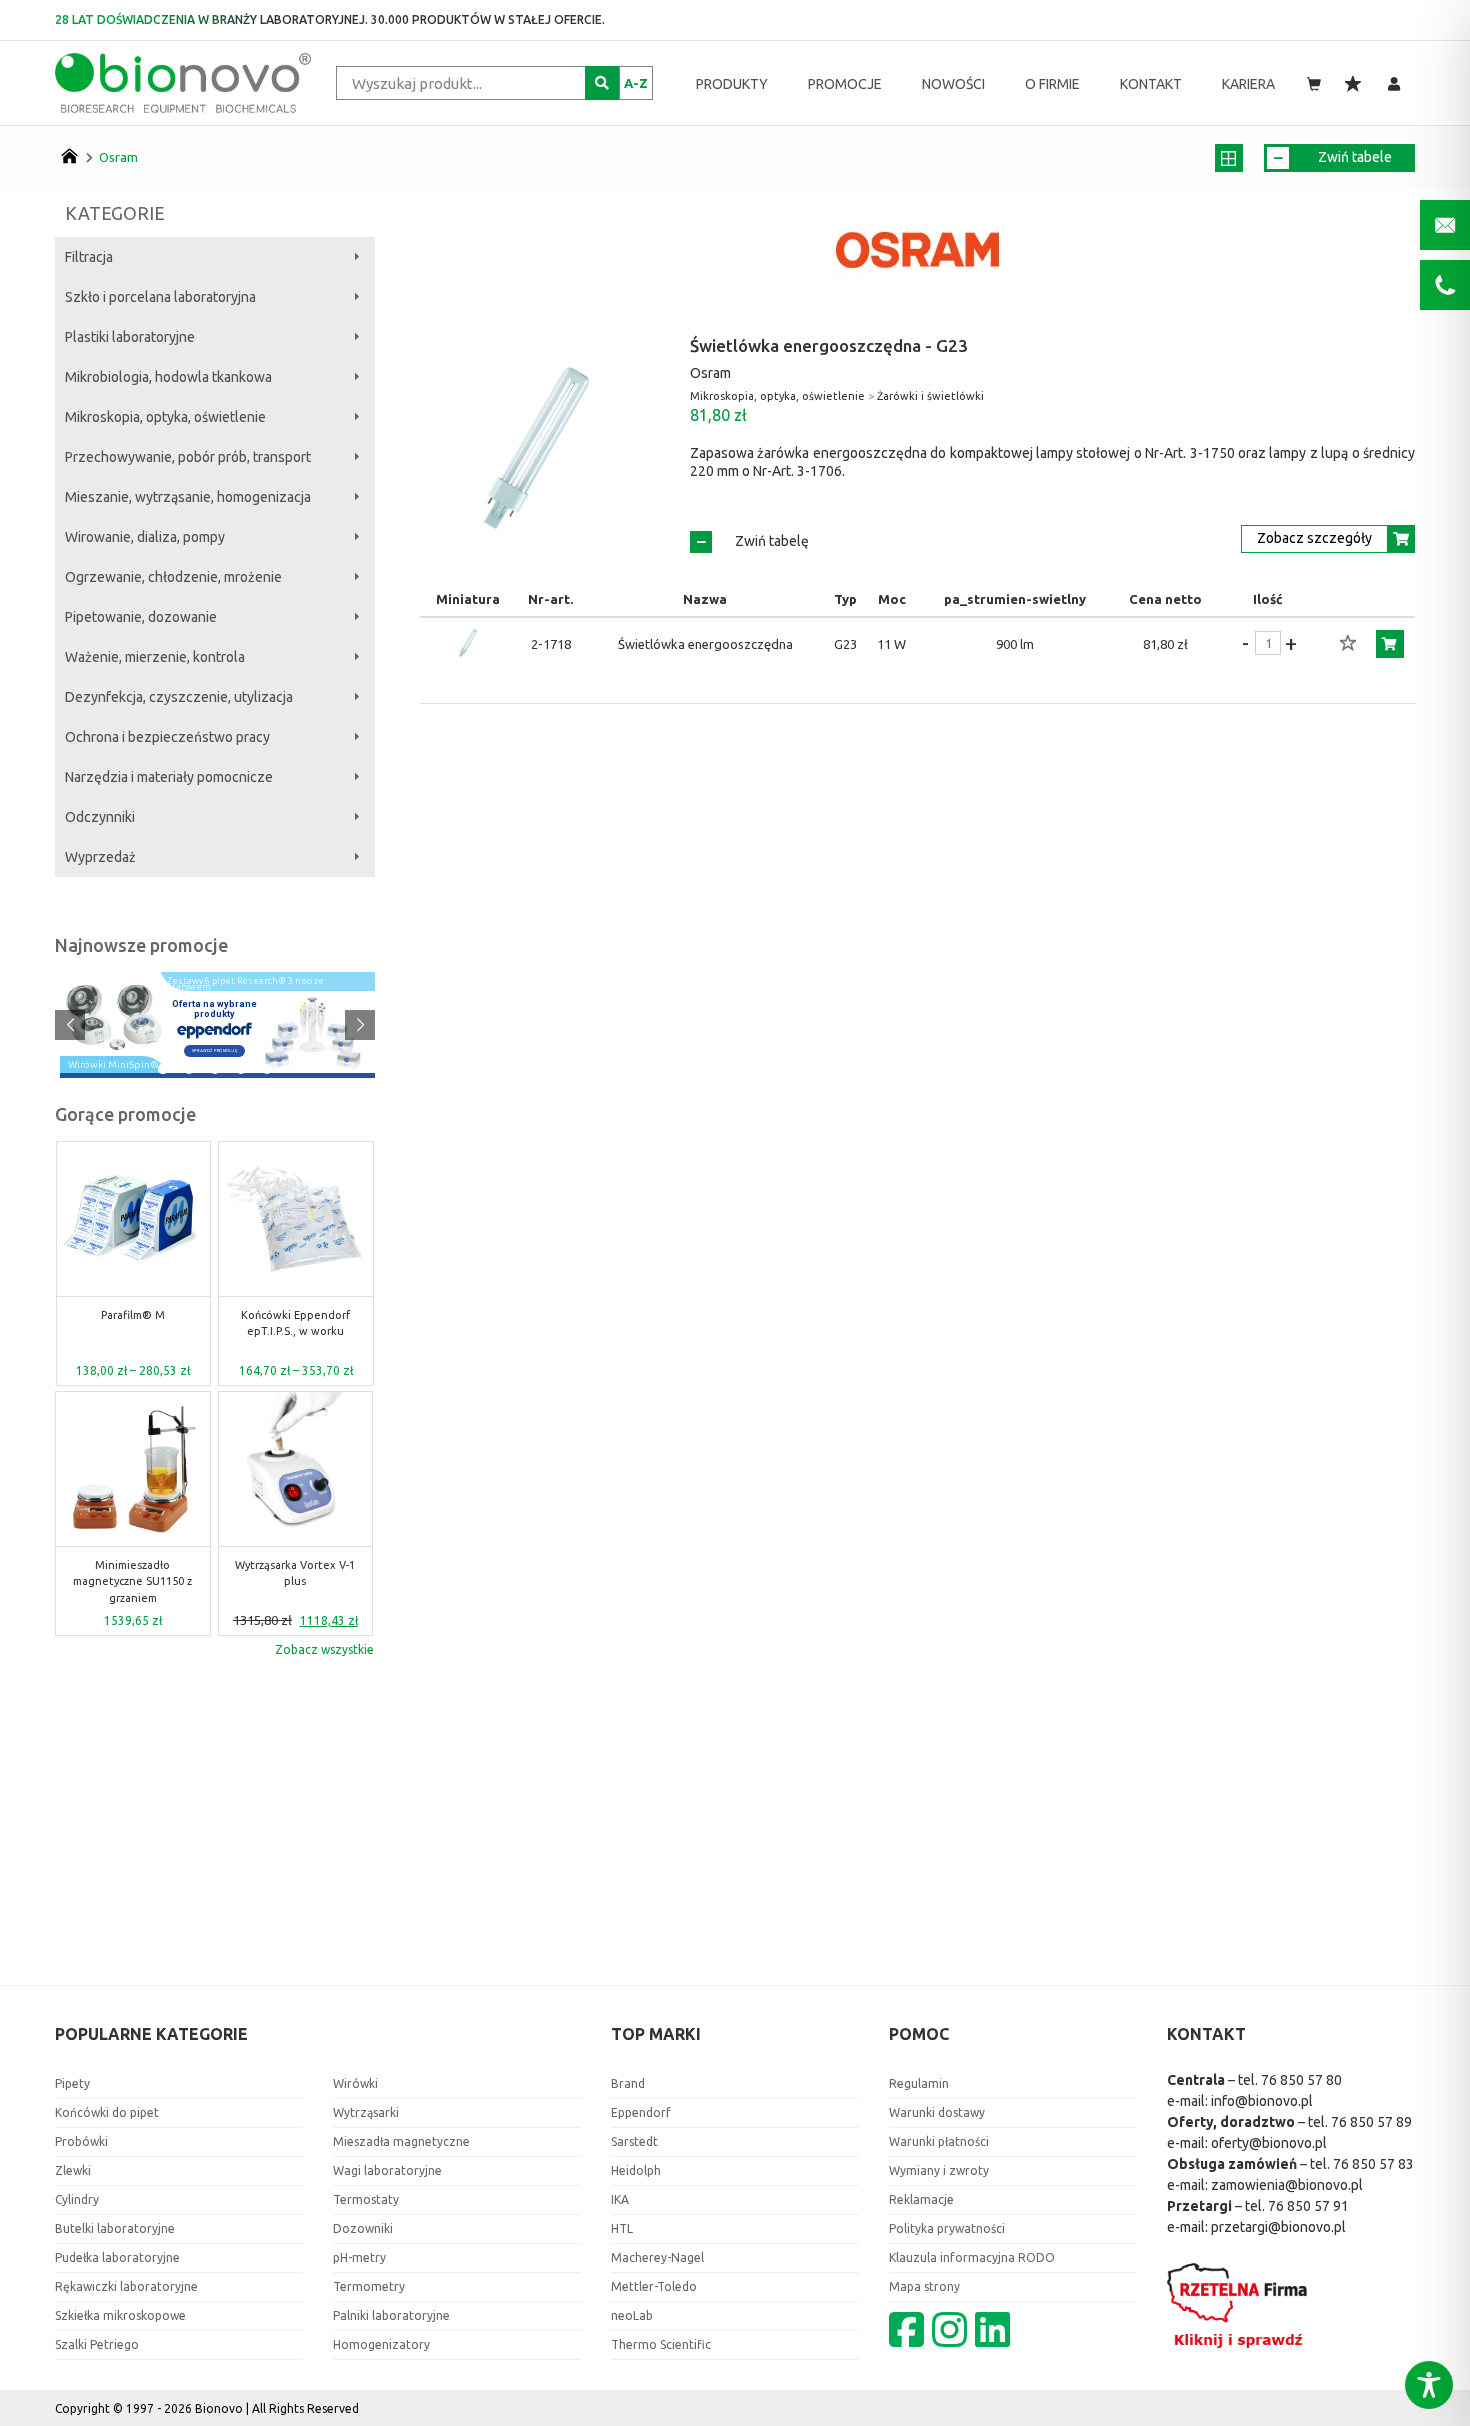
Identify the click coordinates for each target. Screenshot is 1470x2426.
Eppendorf (641, 2112)
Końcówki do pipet (107, 2112)
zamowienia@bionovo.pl (1287, 2185)
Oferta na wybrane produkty (214, 1009)
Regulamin (919, 2083)
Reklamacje (921, 2199)
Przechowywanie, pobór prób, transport (188, 457)
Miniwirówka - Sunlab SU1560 (295, 1323)
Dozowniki (363, 2228)
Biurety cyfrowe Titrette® (296, 1573)
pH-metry (359, 2257)
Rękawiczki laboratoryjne (126, 2286)
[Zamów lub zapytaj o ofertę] (1390, 644)
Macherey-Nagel (657, 2257)
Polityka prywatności (947, 2228)
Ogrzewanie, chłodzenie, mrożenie (173, 577)
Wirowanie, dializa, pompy (145, 537)
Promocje (845, 84)
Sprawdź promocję (214, 1050)
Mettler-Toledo (654, 2286)
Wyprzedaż (100, 857)
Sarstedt (634, 2141)
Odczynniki (100, 817)
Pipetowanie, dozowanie (141, 617)
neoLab (632, 2315)
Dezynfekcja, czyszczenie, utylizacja (179, 697)
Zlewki (73, 2170)
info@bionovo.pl (1262, 2101)
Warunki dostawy (937, 2112)
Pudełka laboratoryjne (117, 2257)
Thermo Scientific (661, 2344)
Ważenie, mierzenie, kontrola (155, 657)
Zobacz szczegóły (1314, 538)
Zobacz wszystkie (324, 1649)
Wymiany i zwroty (939, 2170)
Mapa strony (924, 2286)
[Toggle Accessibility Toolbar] (1429, 2385)
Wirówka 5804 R (105, 1066)
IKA (620, 2199)
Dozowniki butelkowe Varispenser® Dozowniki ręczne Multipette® (247, 981)
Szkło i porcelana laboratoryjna (160, 297)
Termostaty (366, 2199)
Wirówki (355, 2083)
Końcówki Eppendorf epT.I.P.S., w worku (132, 1323)
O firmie (1052, 84)
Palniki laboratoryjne (391, 2315)
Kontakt (1151, 84)
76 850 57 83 (1373, 2164)
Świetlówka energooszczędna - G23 (829, 345)
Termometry (369, 2286)
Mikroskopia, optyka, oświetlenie (165, 417)
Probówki (81, 2141)
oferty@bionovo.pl (1269, 2143)
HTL (622, 2228)
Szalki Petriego (97, 2344)
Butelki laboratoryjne (115, 2228)
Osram (118, 157)
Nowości (953, 84)
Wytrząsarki (366, 2112)
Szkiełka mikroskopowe (120, 2315)
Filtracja (89, 257)
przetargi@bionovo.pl (1278, 2227)
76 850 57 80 (1301, 2080)
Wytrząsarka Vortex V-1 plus (133, 1573)
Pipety (72, 2083)
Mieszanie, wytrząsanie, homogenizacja (188, 497)
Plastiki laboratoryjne (130, 337)
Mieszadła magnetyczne (401, 2141)
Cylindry (77, 2199)
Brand (628, 2083)
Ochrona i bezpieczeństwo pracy (167, 737)
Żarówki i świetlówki (930, 396)
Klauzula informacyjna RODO (972, 2257)
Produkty (732, 84)
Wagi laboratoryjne (387, 2170)
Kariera (1248, 84)
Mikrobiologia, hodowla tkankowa (168, 377)
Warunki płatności (939, 2141)
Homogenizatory (381, 2344)
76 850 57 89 (1371, 2122)
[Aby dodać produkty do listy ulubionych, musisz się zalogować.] (1348, 644)
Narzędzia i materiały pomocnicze (169, 777)
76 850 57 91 (1308, 2206)
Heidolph (636, 2170)
